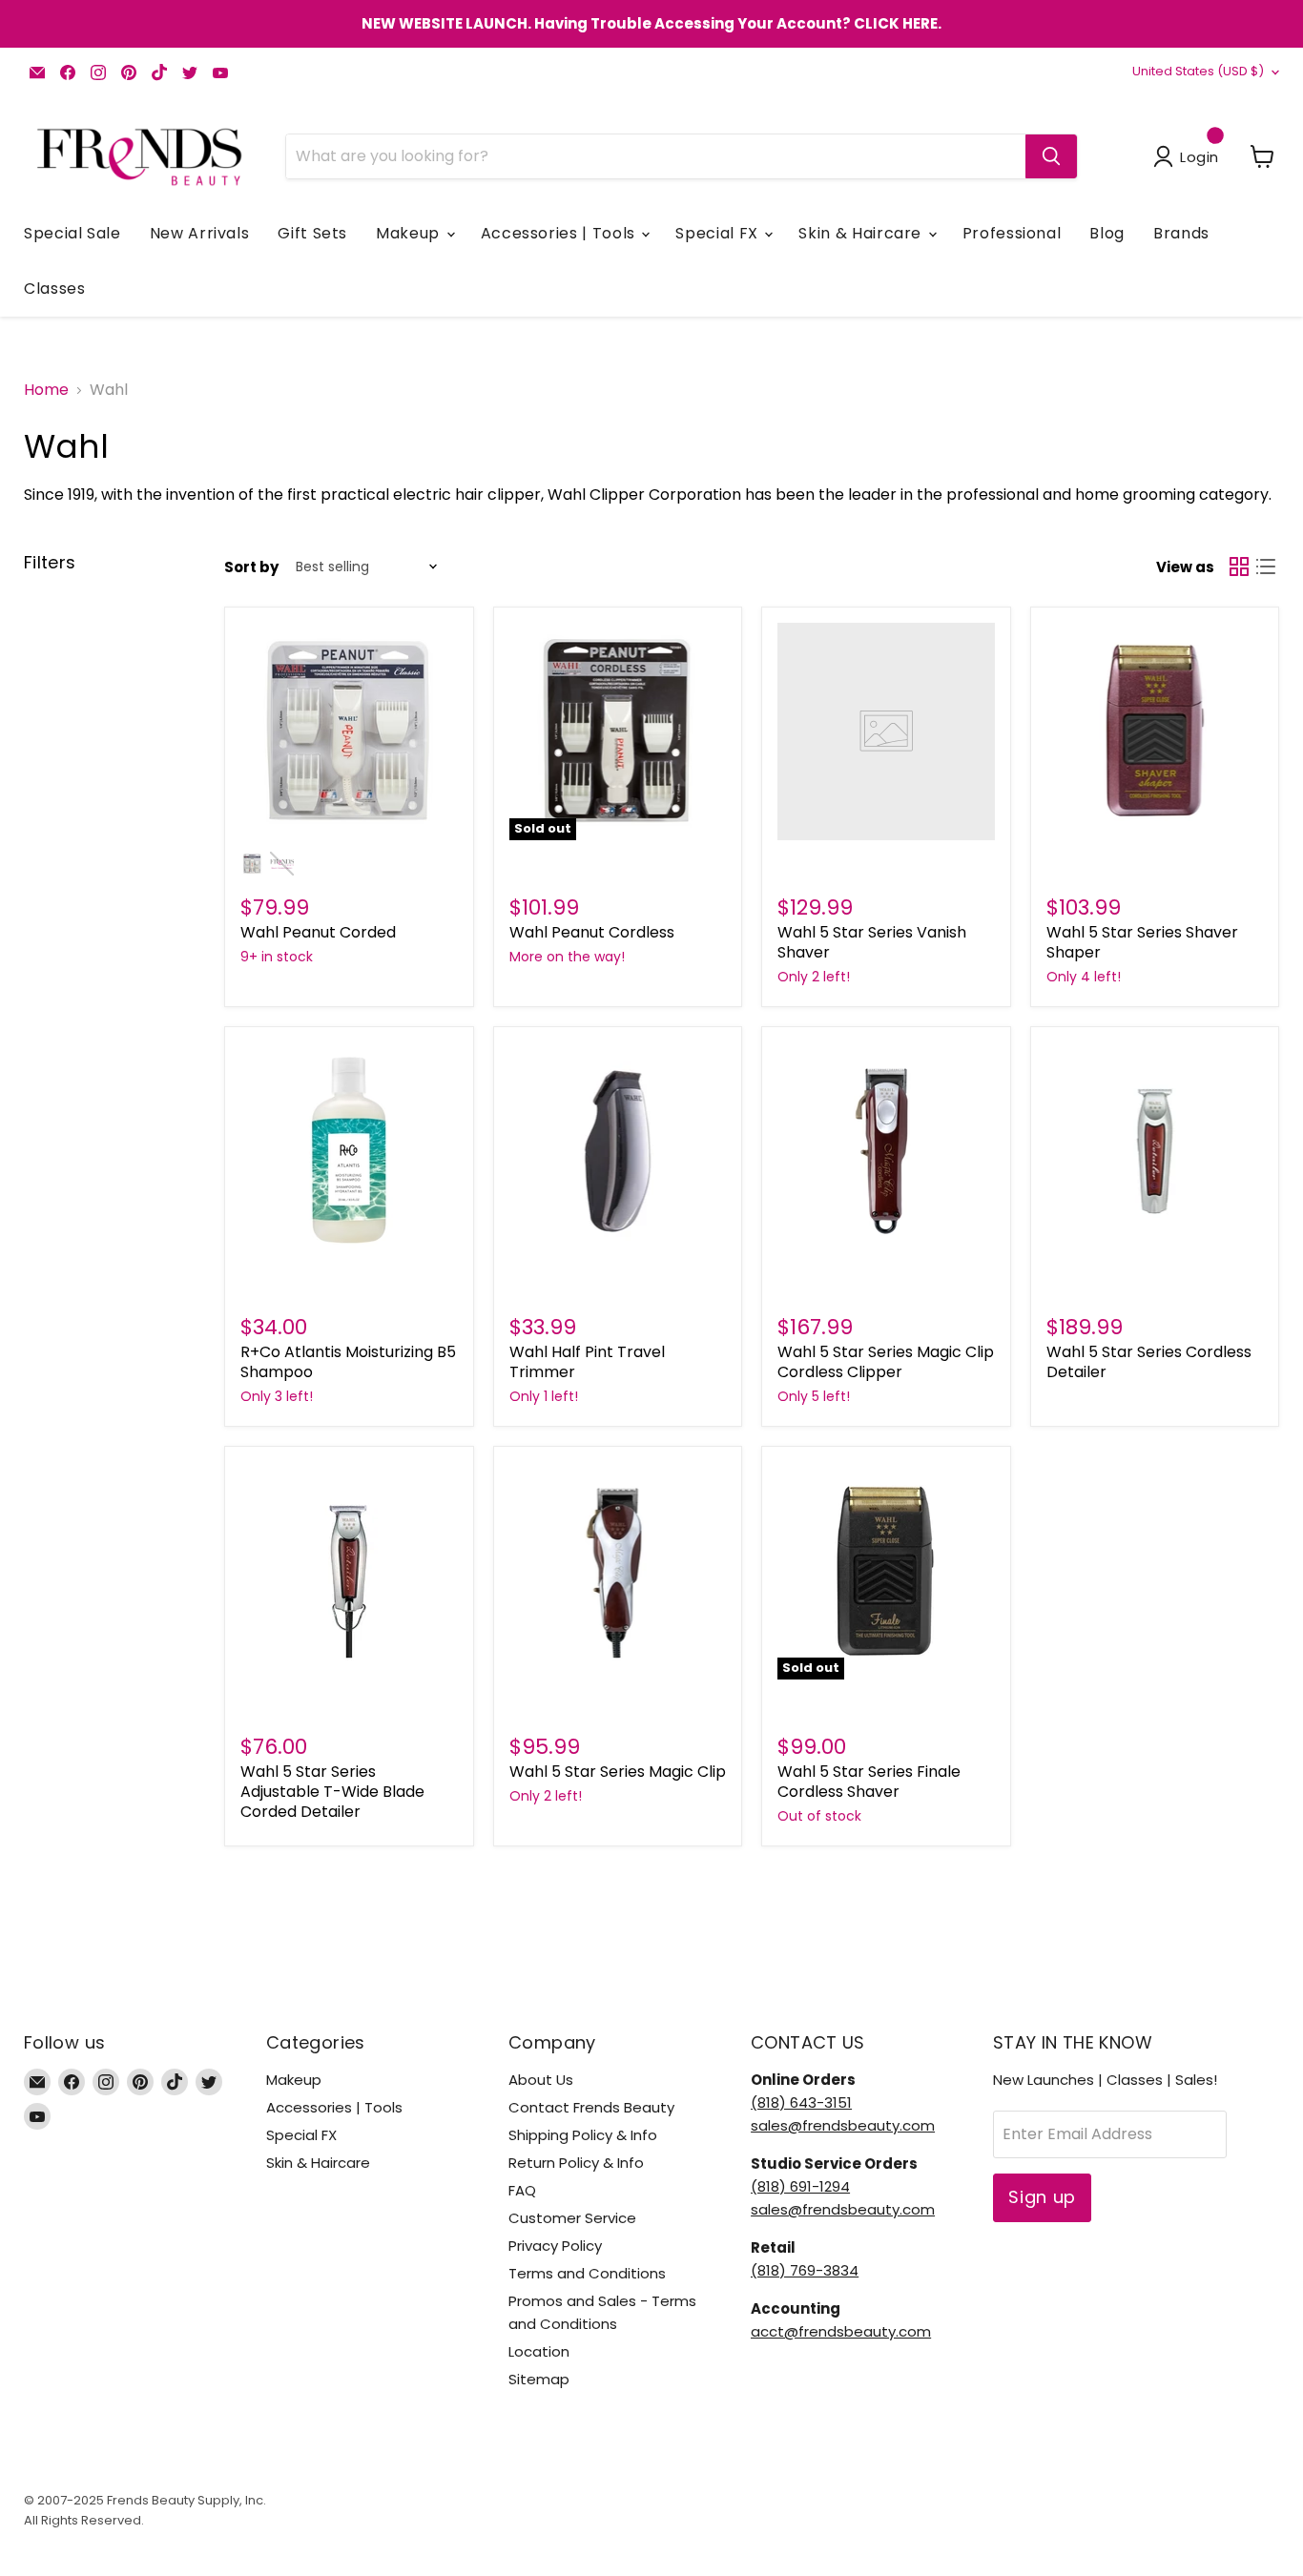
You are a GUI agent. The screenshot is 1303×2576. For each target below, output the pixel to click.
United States (1198, 71)
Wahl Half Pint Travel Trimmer (587, 1362)
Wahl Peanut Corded (318, 932)
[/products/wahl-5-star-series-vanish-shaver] (886, 732)
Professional (1012, 233)
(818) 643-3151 (801, 2102)
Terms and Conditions (587, 2273)
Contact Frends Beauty (591, 2107)
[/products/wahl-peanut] (349, 732)
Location (539, 2351)
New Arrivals (200, 233)
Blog (1107, 233)
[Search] (1051, 156)
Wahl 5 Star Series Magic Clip (618, 1772)
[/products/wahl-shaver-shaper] (1155, 732)
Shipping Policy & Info (583, 2135)
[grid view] (1239, 567)
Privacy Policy (555, 2246)
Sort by (251, 567)
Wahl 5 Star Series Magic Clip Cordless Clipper (886, 1362)
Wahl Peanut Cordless (592, 932)
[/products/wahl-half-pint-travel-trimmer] (618, 1151)
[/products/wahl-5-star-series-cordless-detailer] (1155, 1151)
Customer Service (572, 2218)
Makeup (410, 233)
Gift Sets (312, 233)
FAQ (522, 2190)
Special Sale (72, 233)
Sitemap (539, 2379)
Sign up (1042, 2197)
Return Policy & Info (576, 2163)
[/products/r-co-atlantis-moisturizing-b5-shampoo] (349, 1151)
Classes (54, 289)
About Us (541, 2080)
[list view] (1266, 567)
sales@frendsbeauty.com (843, 2125)
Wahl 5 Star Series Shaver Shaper (1142, 942)
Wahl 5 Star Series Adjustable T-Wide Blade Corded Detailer (332, 1792)
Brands (1181, 233)
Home (46, 390)
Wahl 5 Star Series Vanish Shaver (872, 942)
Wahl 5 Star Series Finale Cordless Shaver (869, 1782)
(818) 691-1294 (800, 2186)
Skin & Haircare (862, 233)
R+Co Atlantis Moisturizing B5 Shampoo (348, 1362)
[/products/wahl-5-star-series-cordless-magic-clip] (886, 1151)
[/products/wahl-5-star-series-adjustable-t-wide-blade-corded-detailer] (349, 1571)
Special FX (719, 233)
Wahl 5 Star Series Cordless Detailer (1149, 1362)
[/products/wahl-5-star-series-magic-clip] (618, 1571)
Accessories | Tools (560, 233)
